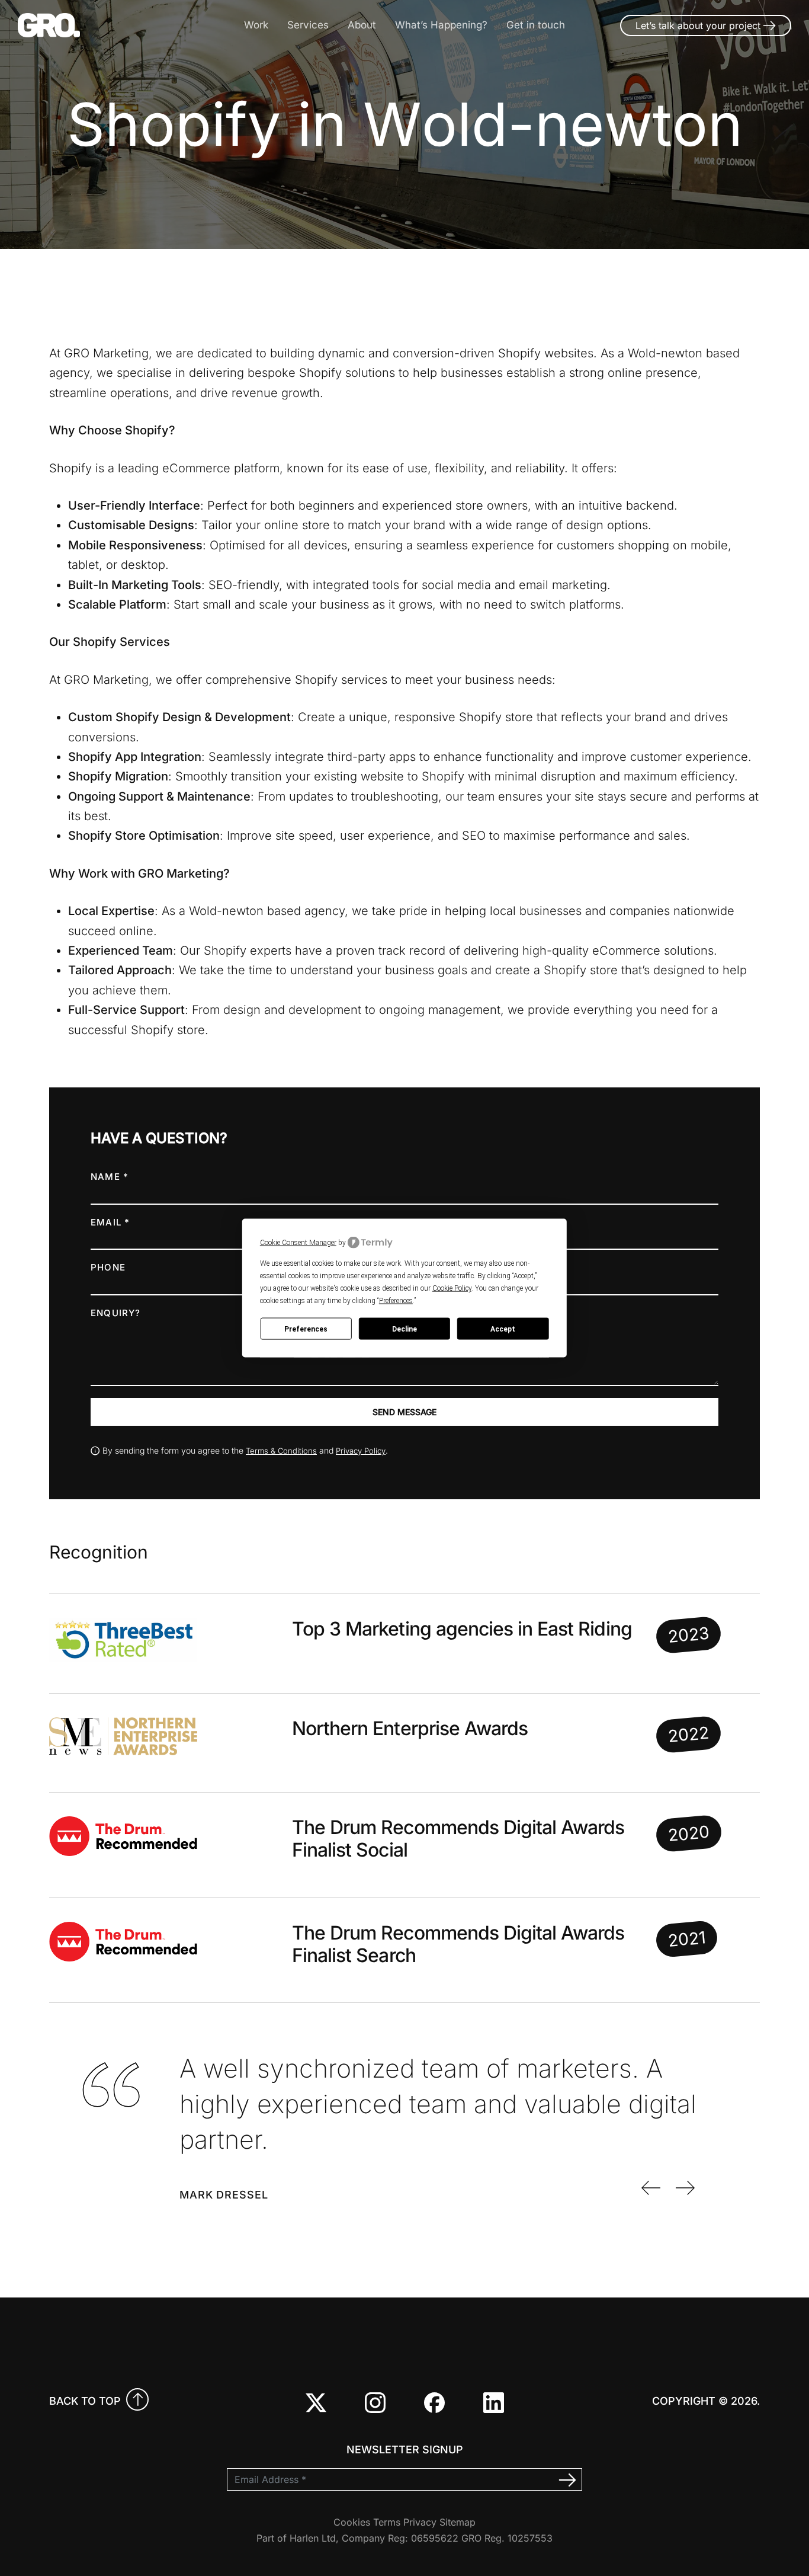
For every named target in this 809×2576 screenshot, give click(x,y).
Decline (404, 1329)
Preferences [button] (396, 1301)
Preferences (306, 1329)
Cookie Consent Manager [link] (298, 1242)
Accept (503, 1329)
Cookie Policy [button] (452, 1288)
